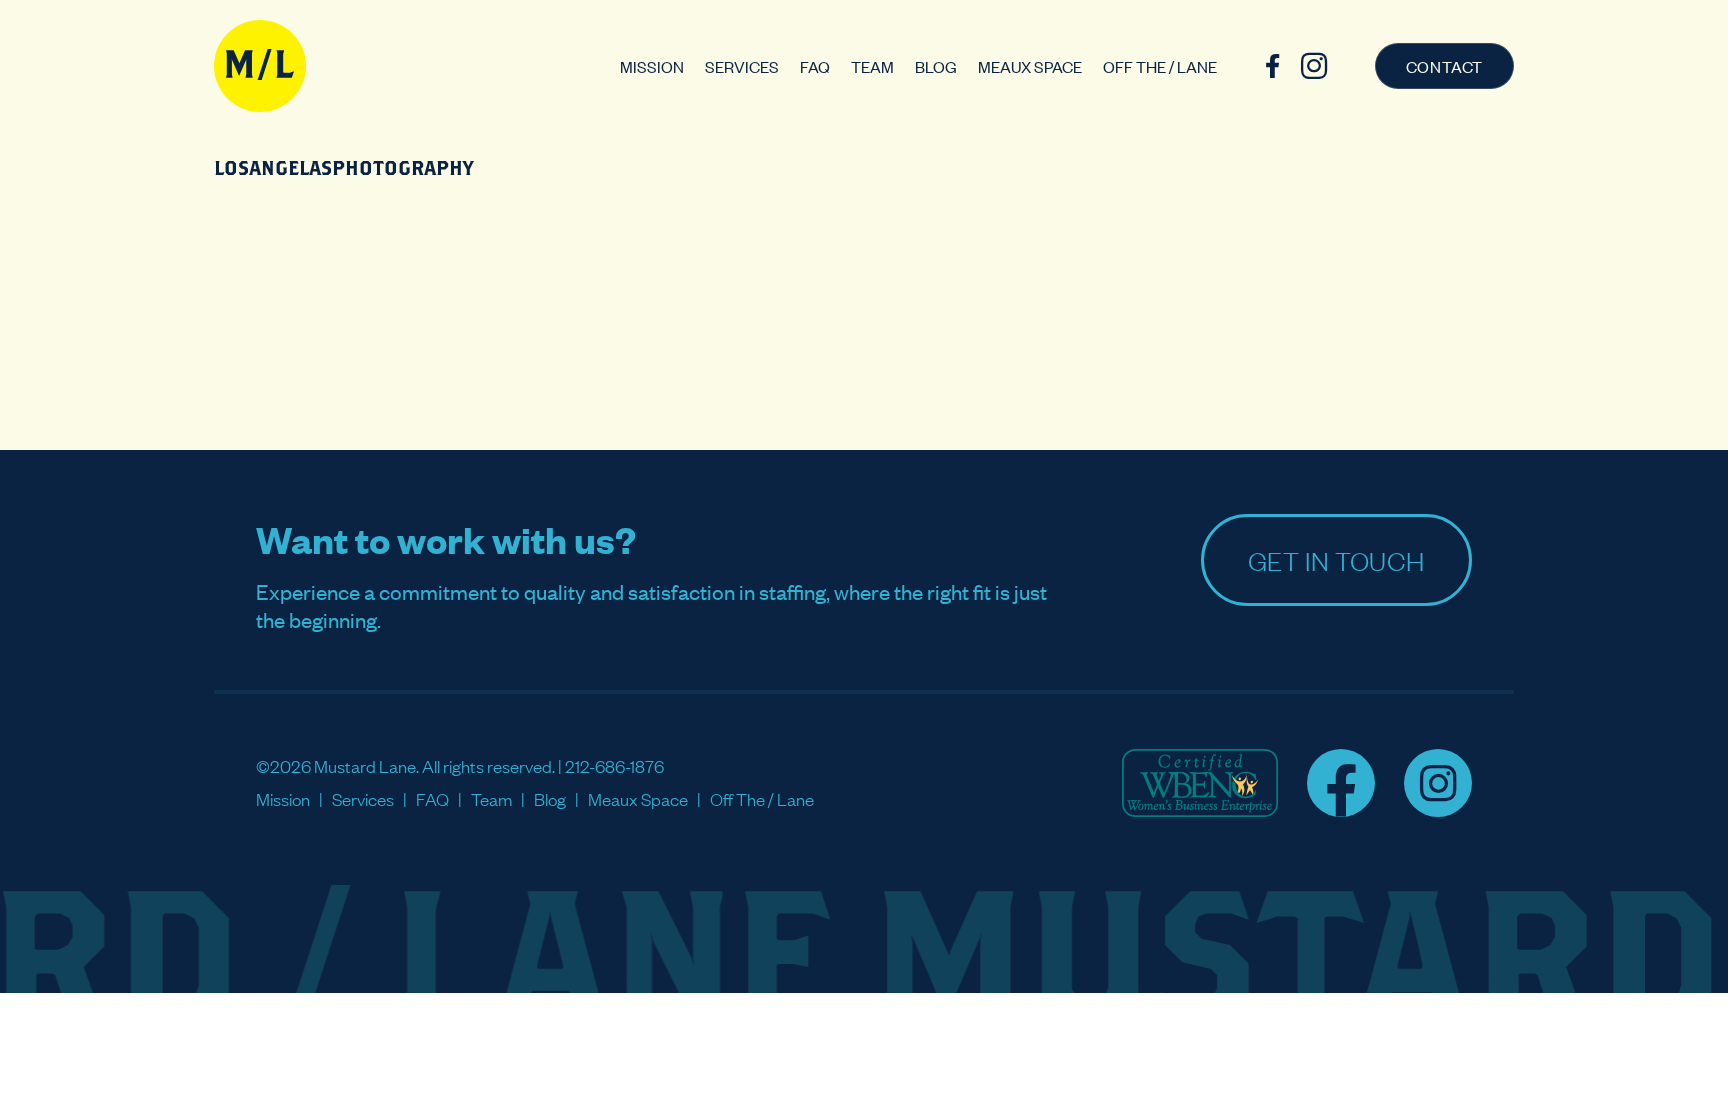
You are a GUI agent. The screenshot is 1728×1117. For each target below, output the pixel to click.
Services (742, 66)
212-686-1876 (614, 765)
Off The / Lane (1160, 66)
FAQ (815, 66)
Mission (652, 66)
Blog (936, 66)
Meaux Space (1030, 66)
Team (872, 66)
